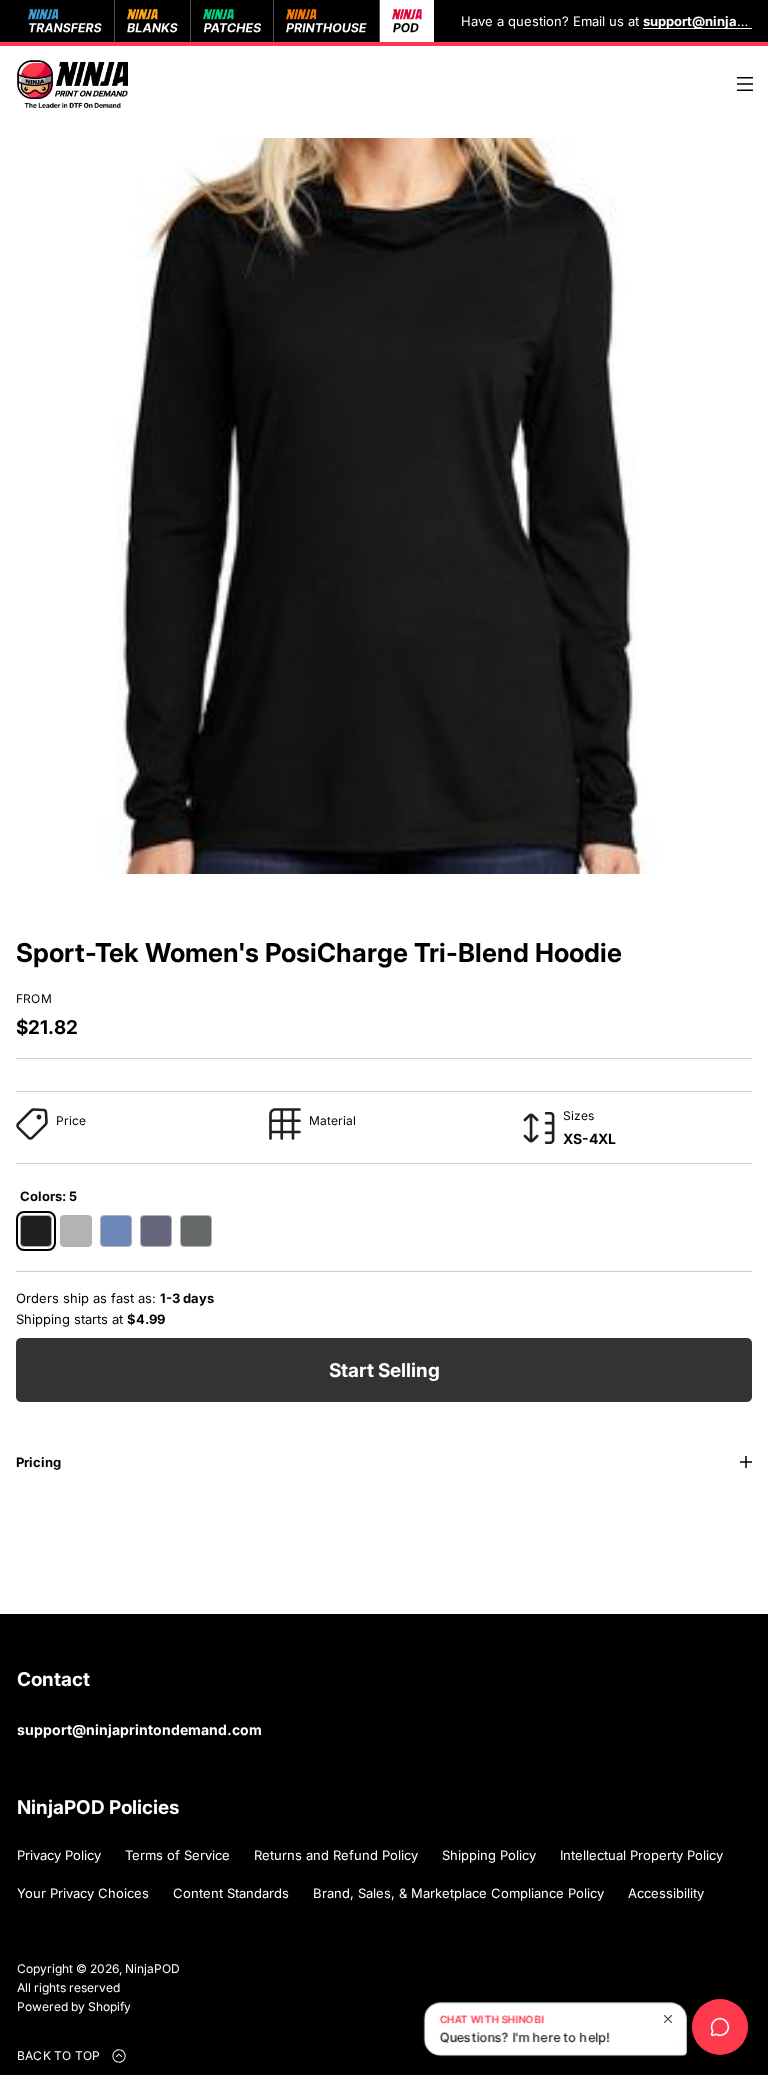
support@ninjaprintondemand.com (139, 1729)
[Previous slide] (38, 896)
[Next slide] (98, 896)
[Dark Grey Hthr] (196, 1231)
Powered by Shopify (74, 2006)
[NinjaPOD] (72, 84)
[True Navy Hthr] (156, 1231)
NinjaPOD (152, 1968)
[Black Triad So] (36, 1231)
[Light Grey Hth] (76, 1231)
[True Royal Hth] (116, 1231)
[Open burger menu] (745, 84)
